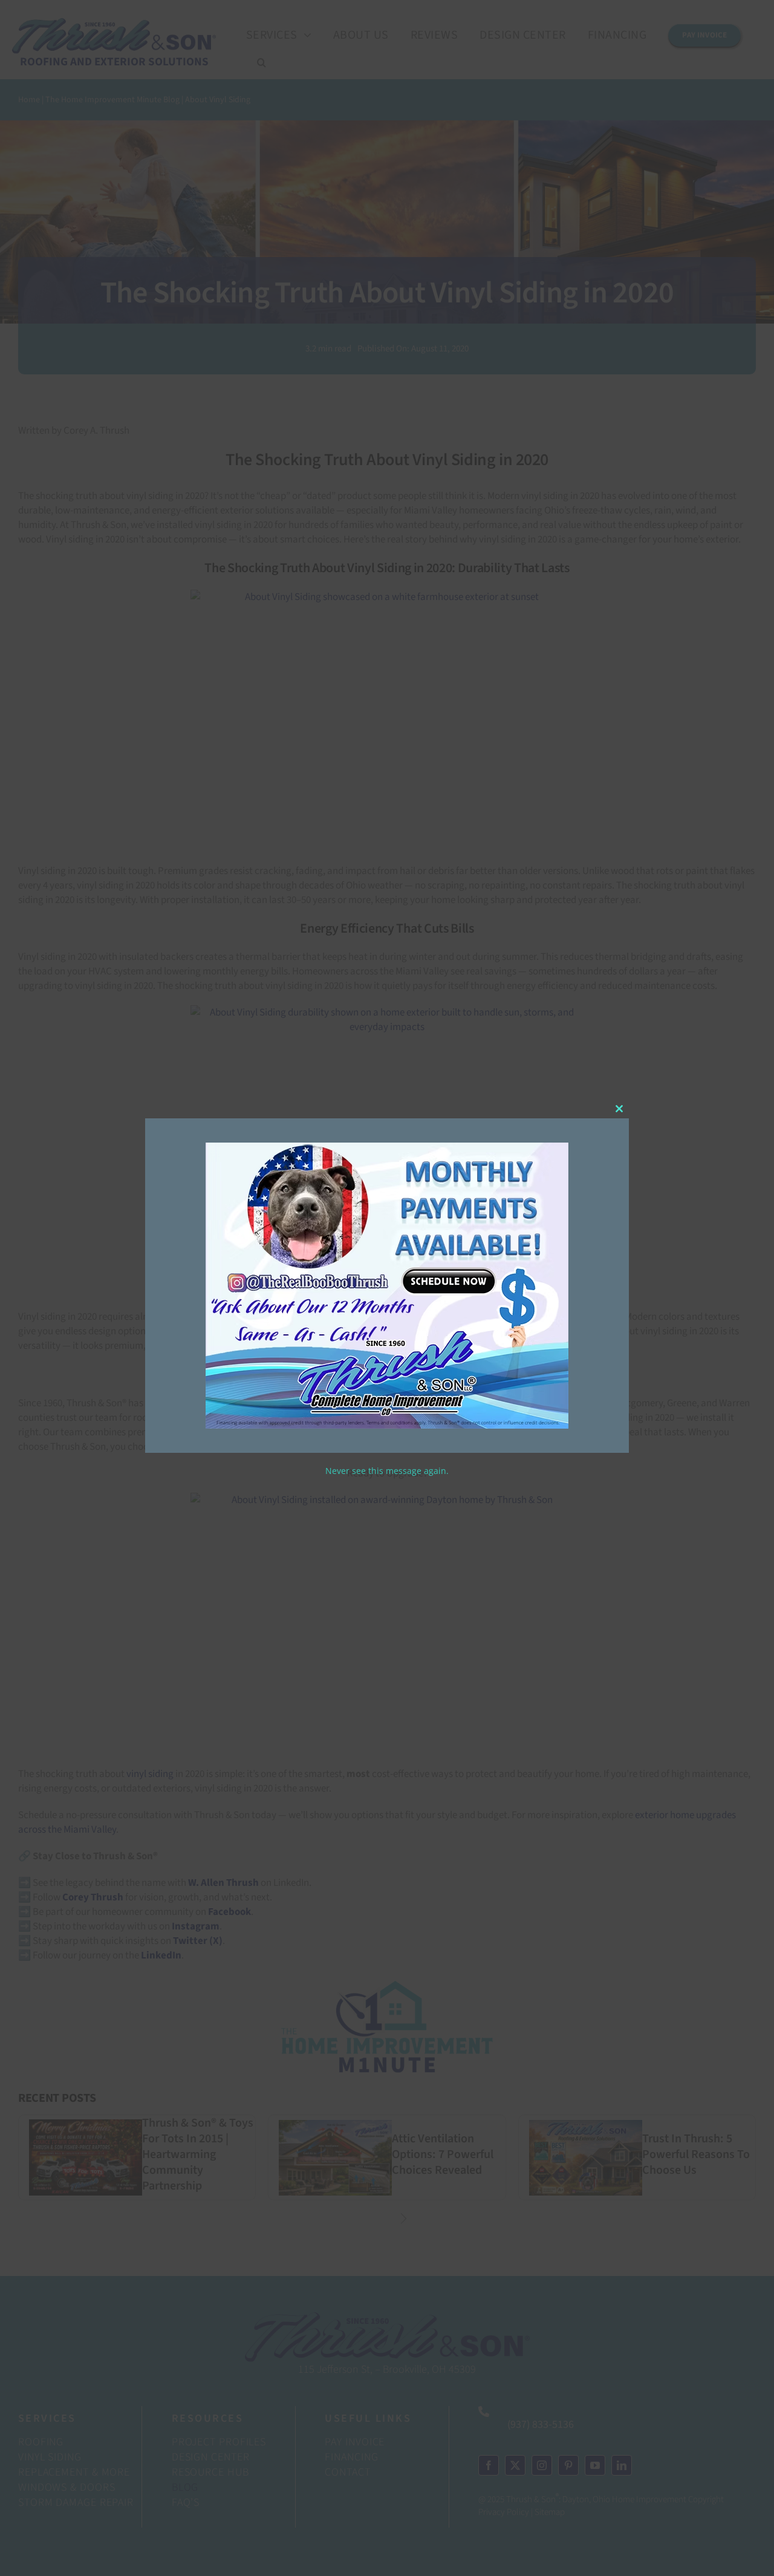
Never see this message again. (387, 1471)
